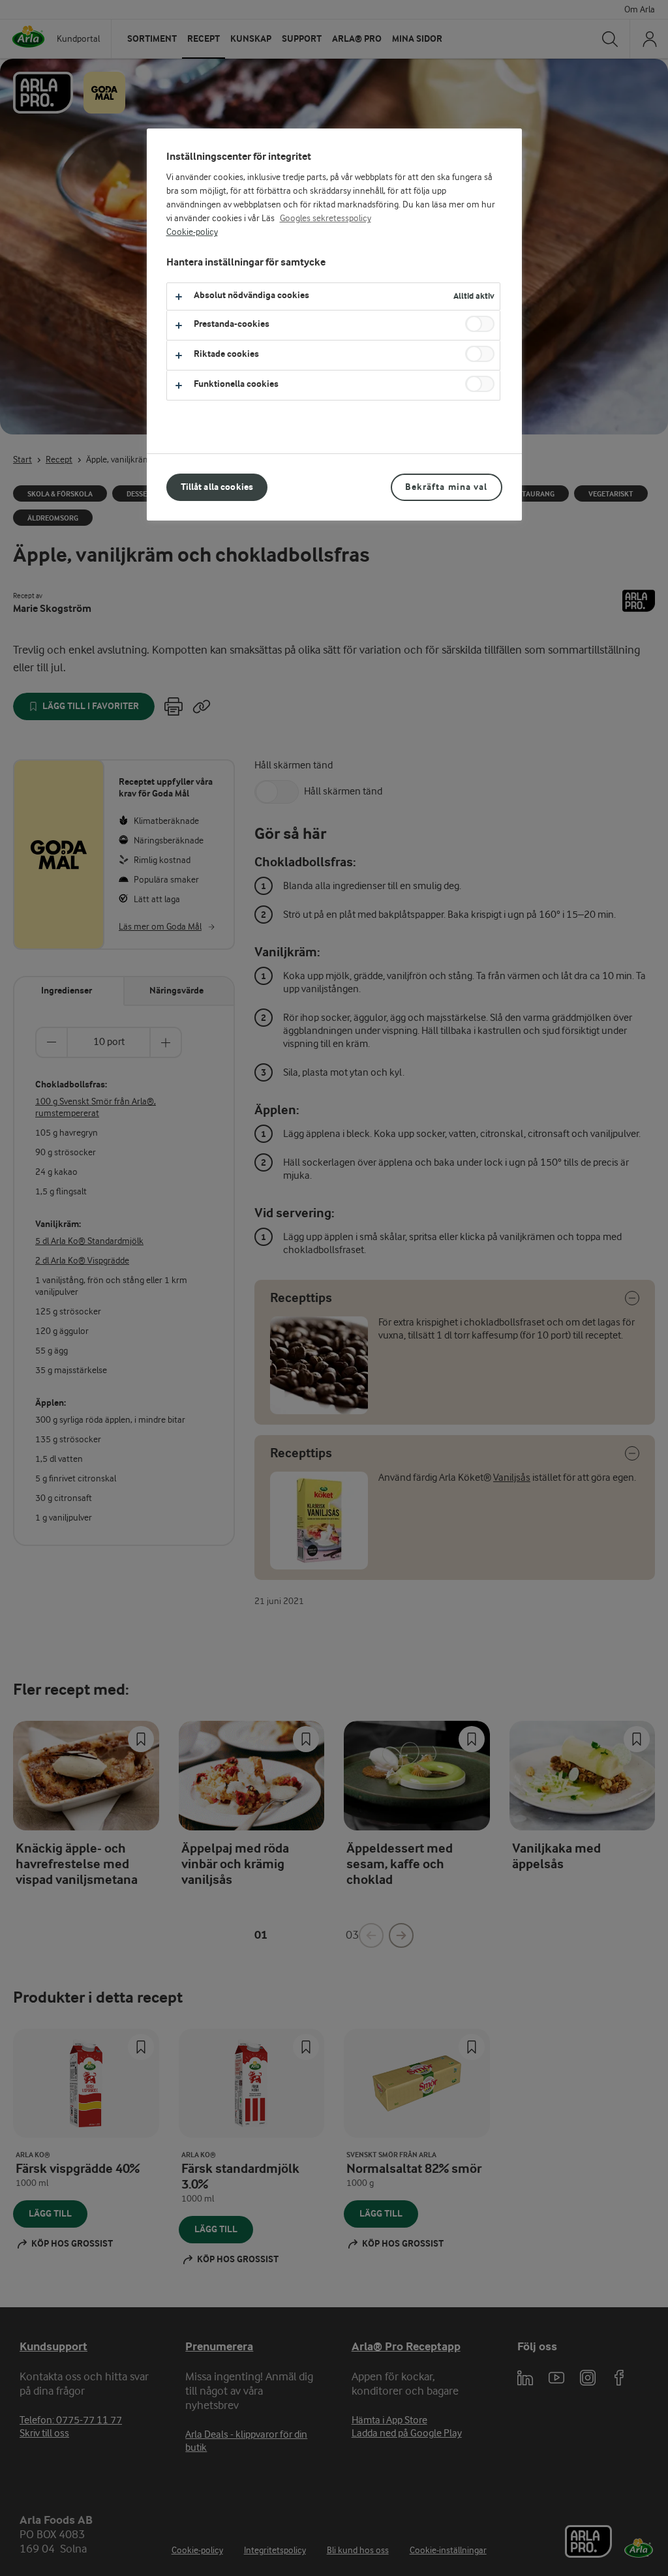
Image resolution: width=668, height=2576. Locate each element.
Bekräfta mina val (446, 487)
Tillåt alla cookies (217, 487)
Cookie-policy (192, 232)
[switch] (480, 324)
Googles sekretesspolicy (326, 219)
